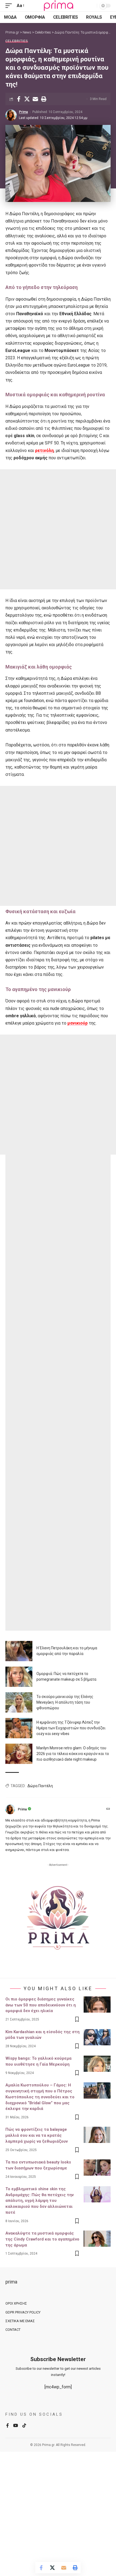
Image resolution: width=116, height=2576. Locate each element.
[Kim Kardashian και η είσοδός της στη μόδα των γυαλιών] (97, 2037)
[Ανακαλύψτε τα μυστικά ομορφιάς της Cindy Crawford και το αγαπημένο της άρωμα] (97, 2239)
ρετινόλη (44, 451)
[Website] (108, 1809)
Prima (23, 112)
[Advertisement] (58, 529)
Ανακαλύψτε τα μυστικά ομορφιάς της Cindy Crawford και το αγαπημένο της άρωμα (42, 2239)
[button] (10, 6)
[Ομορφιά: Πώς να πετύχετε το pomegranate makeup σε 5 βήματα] (19, 1677)
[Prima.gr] (58, 6)
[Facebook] (8, 2426)
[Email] (35, 99)
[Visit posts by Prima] (11, 115)
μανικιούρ (78, 1023)
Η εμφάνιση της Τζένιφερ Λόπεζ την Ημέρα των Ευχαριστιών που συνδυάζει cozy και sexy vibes (71, 1728)
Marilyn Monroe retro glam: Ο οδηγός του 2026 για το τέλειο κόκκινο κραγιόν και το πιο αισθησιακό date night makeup (73, 1754)
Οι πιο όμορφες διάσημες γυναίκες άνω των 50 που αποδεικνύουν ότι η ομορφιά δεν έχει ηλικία (41, 2005)
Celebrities (17, 41)
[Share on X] (27, 99)
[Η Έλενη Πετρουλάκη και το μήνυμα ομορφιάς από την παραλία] (19, 1651)
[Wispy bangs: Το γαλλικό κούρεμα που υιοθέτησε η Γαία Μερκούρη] (97, 2064)
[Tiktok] (24, 2426)
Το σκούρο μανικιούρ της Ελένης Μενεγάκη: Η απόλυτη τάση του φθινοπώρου (65, 1702)
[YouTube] (16, 2426)
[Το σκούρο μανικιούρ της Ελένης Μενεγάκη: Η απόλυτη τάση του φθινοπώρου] (19, 1702)
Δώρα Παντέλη (40, 1786)
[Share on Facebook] (19, 99)
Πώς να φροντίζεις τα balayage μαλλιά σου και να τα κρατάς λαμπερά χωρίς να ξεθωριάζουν (37, 2135)
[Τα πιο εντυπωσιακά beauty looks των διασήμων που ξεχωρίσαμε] (97, 2168)
